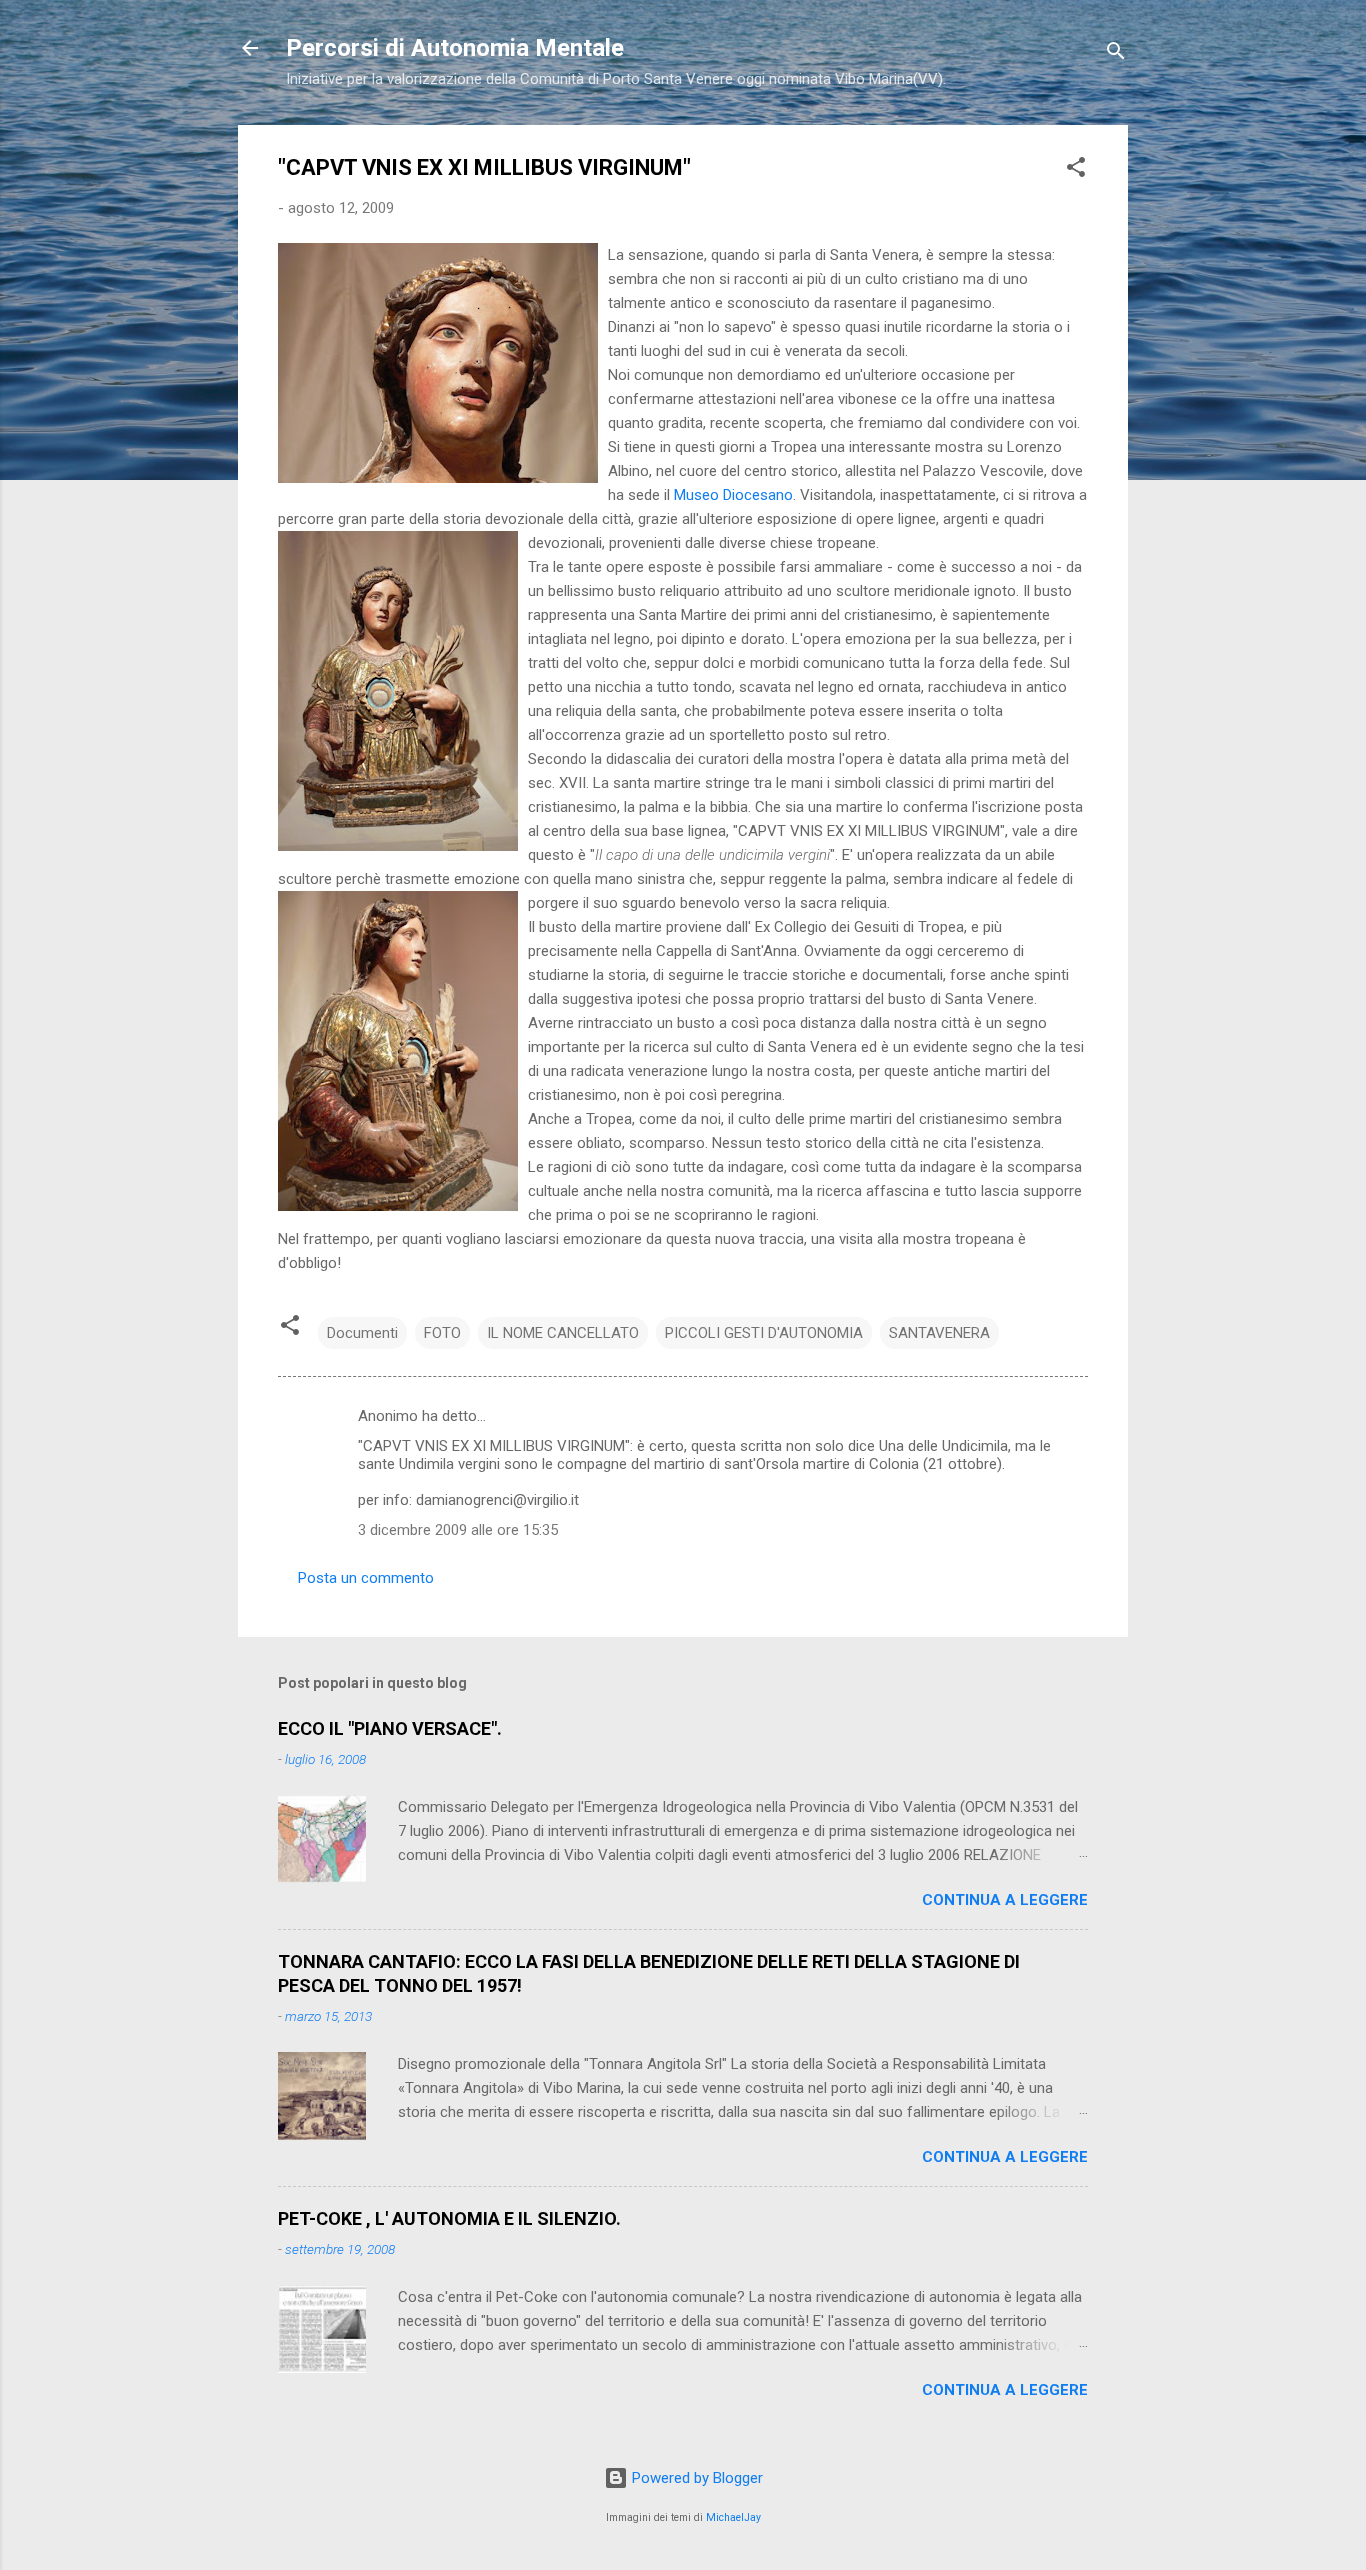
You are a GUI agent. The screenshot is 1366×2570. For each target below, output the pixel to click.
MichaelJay (733, 2517)
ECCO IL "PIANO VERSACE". (390, 1728)
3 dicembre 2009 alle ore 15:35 (458, 1530)
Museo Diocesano (733, 495)
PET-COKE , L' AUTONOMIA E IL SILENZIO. (449, 2218)
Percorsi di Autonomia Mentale (455, 48)
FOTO (442, 1333)
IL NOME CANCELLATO (563, 1333)
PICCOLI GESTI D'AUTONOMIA (764, 1333)
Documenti (362, 1333)
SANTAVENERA (939, 1333)
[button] (1076, 170)
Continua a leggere (1005, 1900)
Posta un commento (366, 1578)
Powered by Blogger (695, 2478)
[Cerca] (1116, 54)
